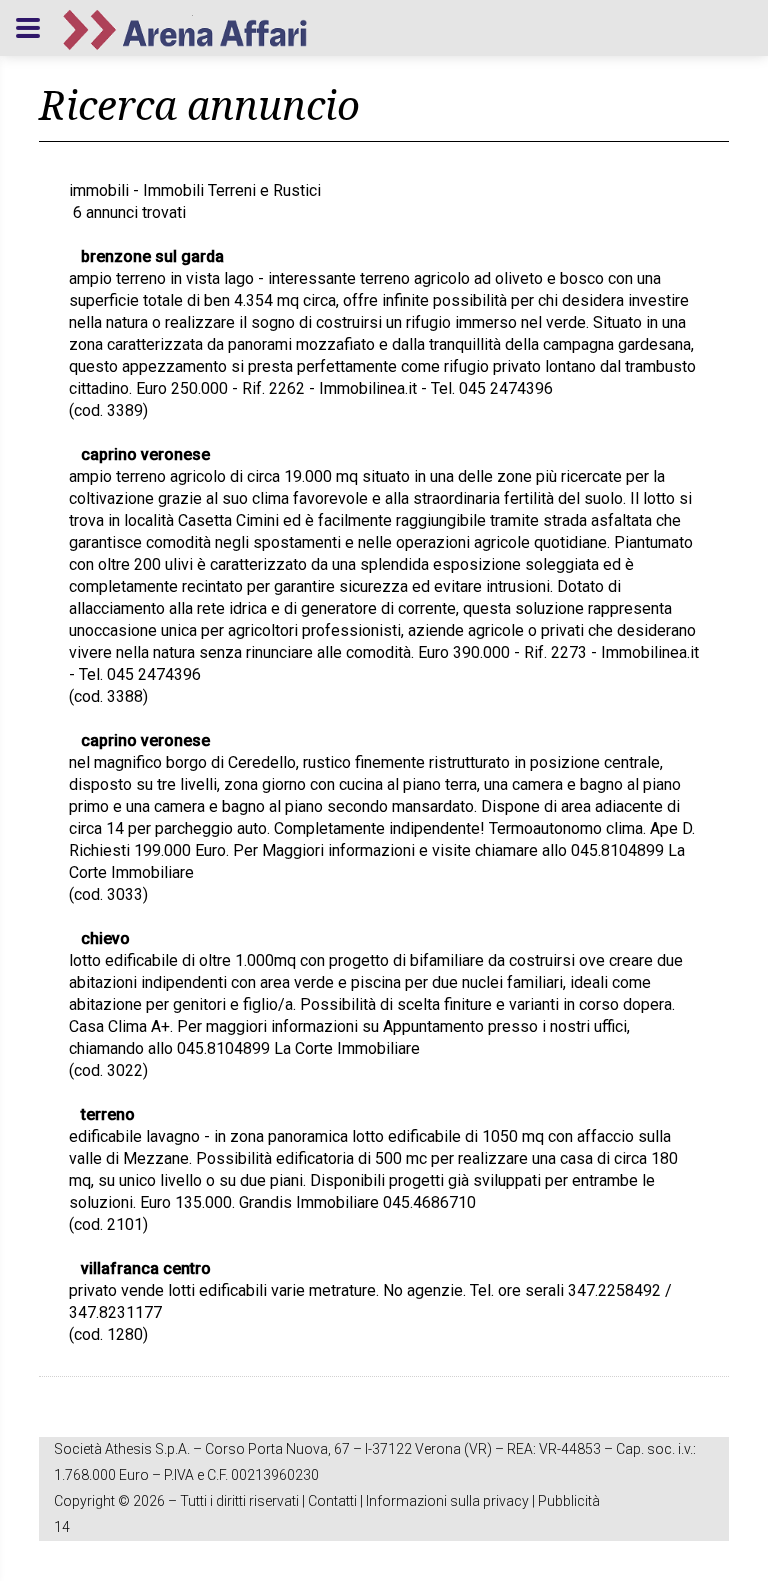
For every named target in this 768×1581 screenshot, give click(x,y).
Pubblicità (569, 1501)
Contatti (332, 1501)
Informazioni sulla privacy (447, 1501)
